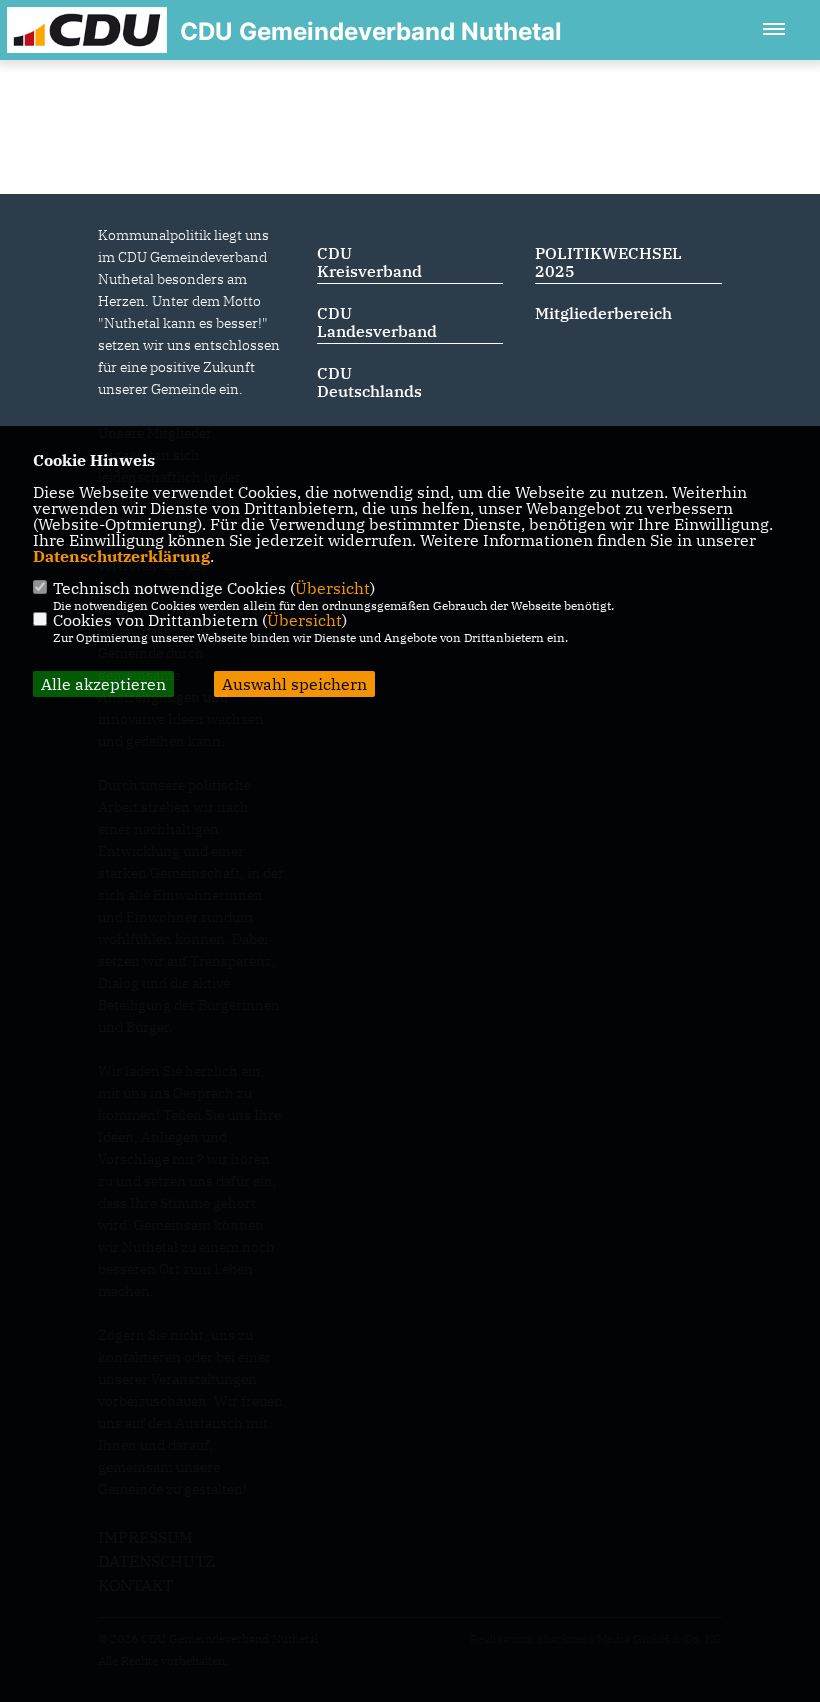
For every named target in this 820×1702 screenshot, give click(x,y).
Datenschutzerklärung (121, 556)
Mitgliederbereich (603, 313)
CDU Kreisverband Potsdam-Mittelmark (369, 280)
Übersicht (332, 588)
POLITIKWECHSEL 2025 (608, 262)
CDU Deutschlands (369, 382)
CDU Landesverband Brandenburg (377, 331)
